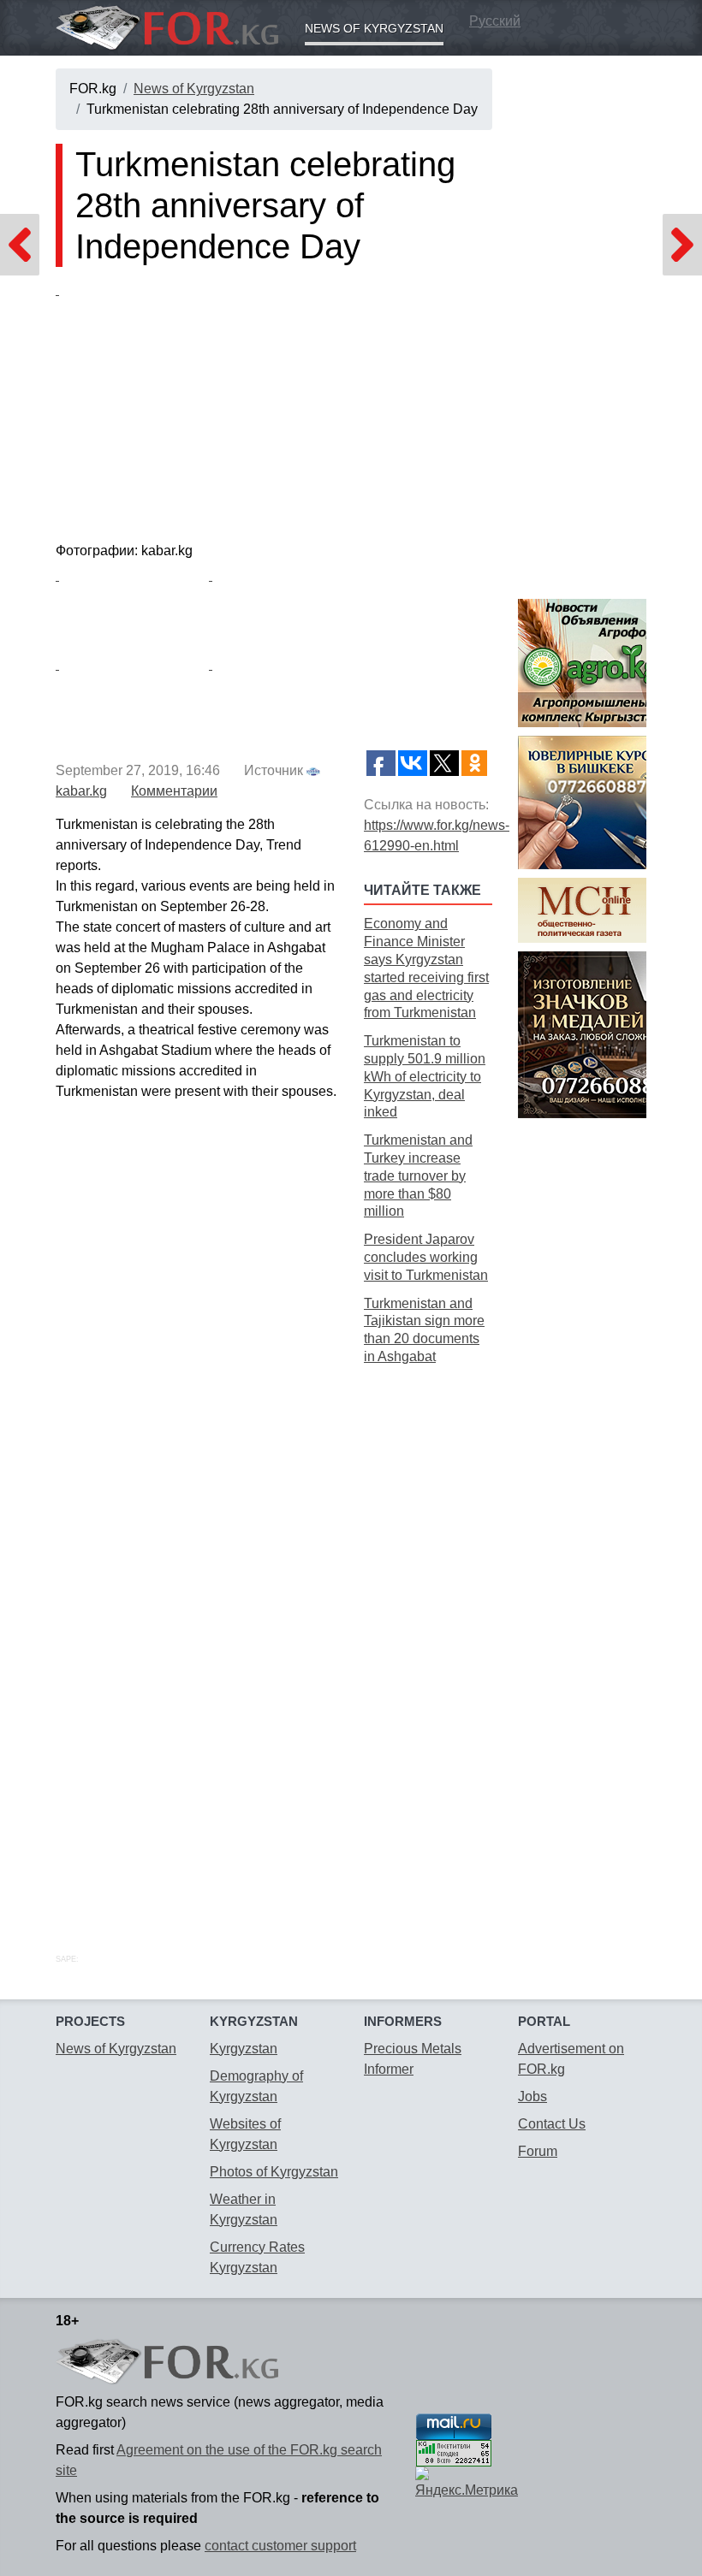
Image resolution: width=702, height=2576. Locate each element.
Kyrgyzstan (244, 2049)
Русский (495, 21)
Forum (538, 2151)
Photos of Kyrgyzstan (274, 2172)
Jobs (532, 2096)
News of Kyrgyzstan (374, 28)
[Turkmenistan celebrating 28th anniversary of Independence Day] (274, 408)
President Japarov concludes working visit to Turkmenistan (426, 1257)
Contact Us (552, 2124)
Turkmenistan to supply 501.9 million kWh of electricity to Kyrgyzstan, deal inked (425, 1076)
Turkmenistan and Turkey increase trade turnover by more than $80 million (418, 1175)
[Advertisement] (428, 1640)
